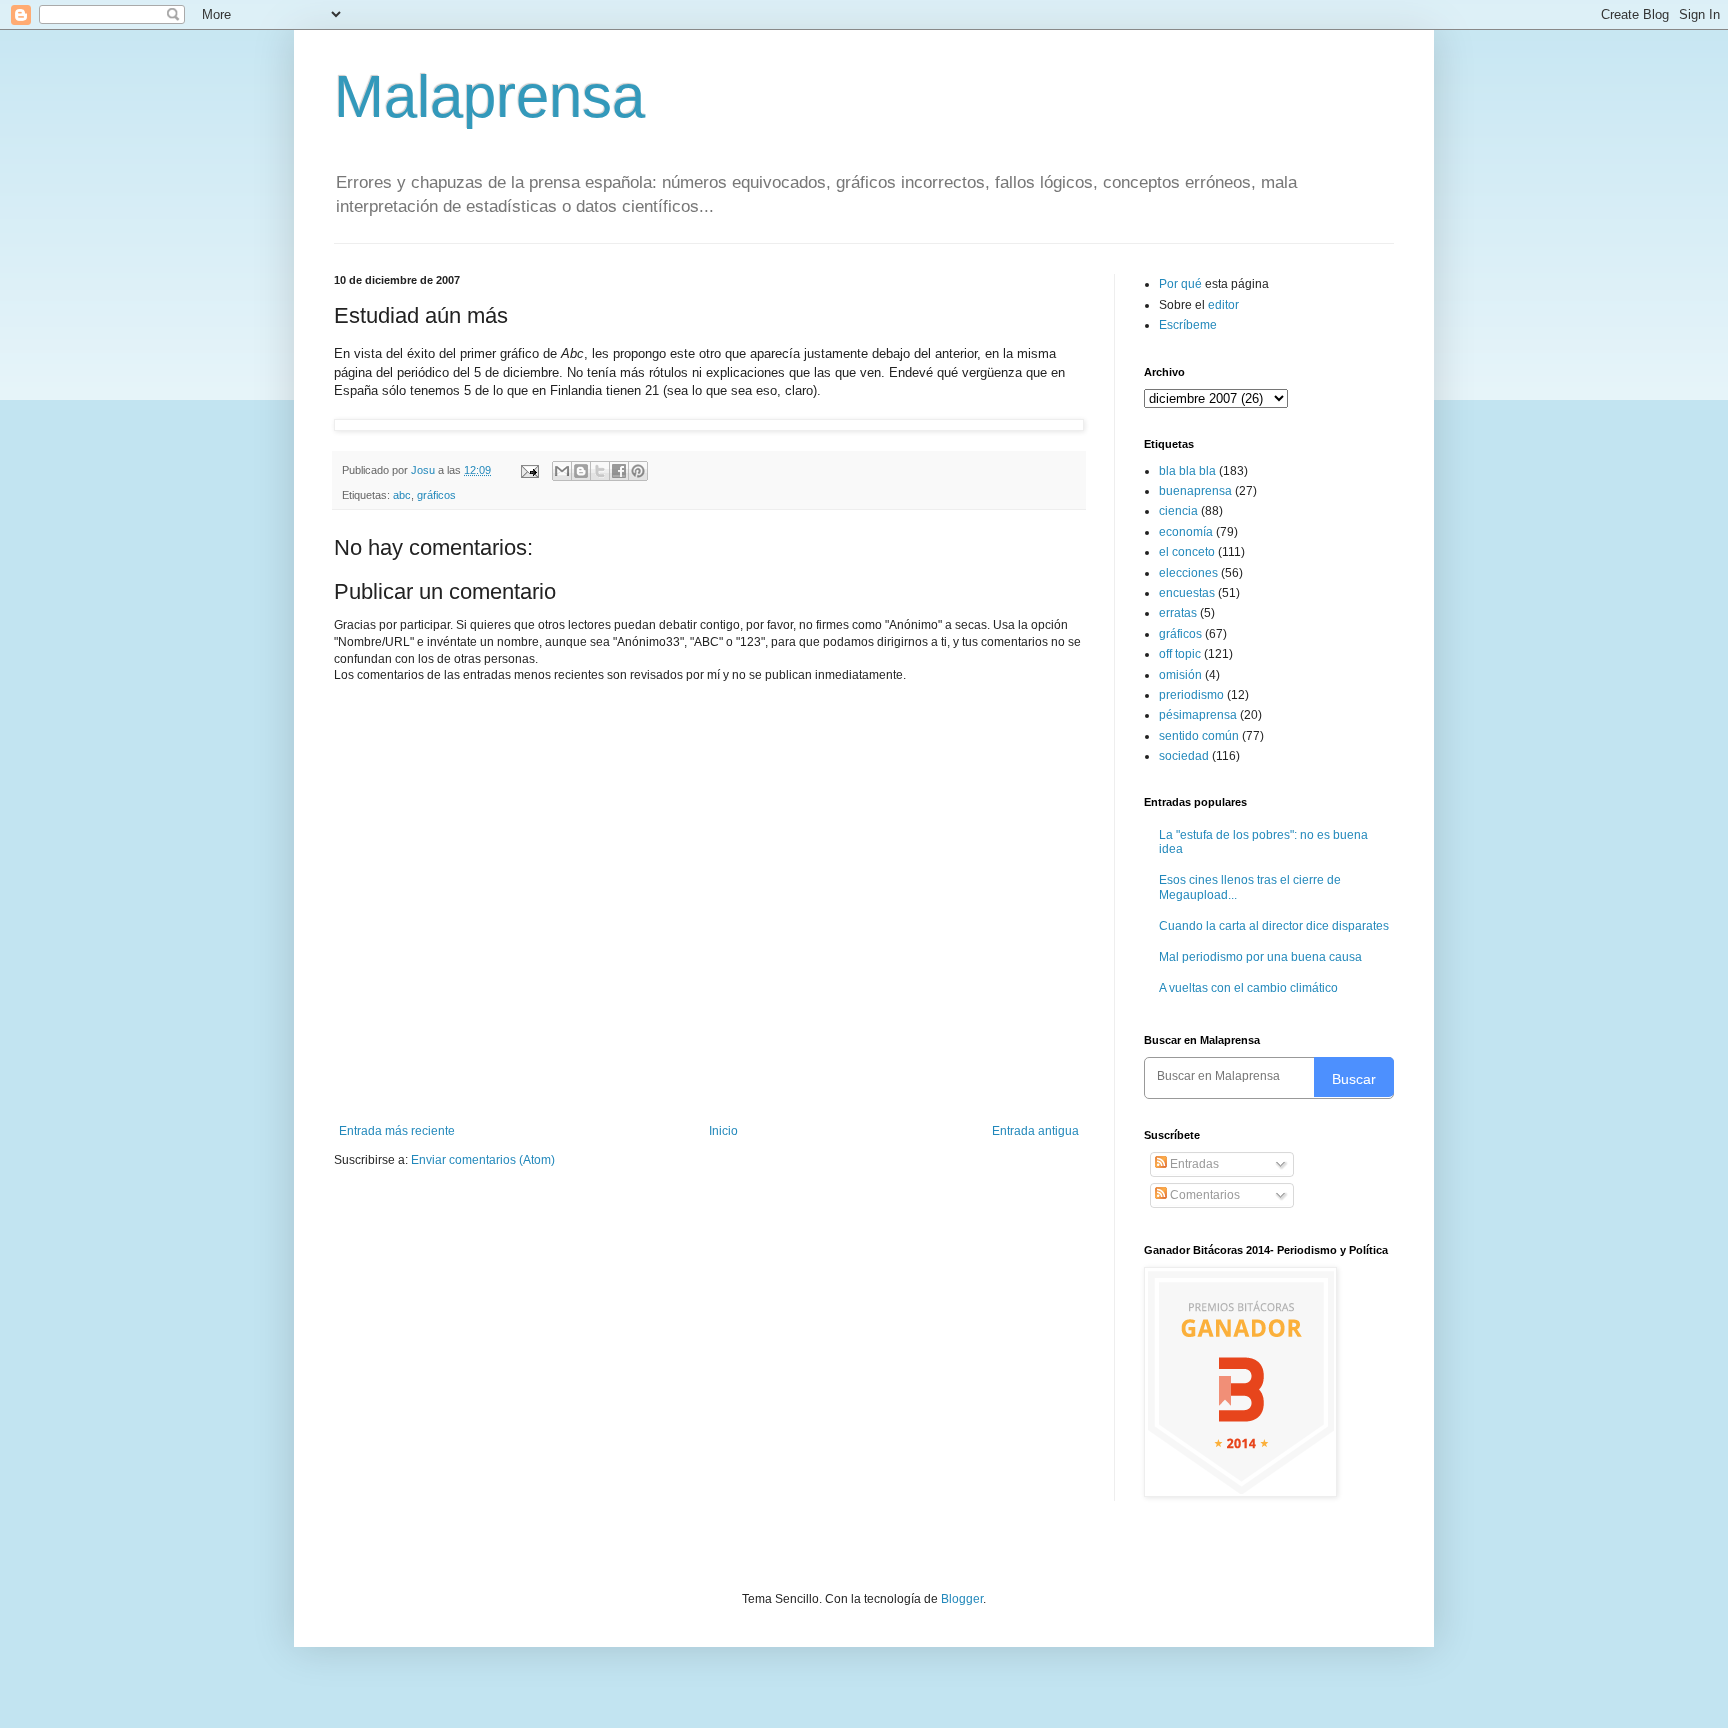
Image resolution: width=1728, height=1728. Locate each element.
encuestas (1187, 593)
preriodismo (1191, 695)
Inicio (723, 1131)
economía (1186, 532)
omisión (1180, 675)
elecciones (1188, 573)
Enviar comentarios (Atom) (483, 1160)
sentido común (1199, 736)
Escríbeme (1188, 325)
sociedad (1184, 756)
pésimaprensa (1198, 715)
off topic (1180, 654)
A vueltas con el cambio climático (1248, 988)
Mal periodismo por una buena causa (1260, 957)
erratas (1178, 613)
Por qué (1182, 284)
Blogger (962, 1599)
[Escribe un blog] (581, 471)
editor (1223, 305)
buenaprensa (1195, 491)
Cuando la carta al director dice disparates (1274, 926)
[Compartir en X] (600, 471)
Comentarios (1203, 1195)
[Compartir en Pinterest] (638, 471)
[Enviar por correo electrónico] (562, 471)
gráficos (436, 495)
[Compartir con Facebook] (619, 471)
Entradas (1193, 1164)
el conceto (1187, 552)
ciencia (1178, 511)
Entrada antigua (1035, 1131)
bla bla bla (1187, 471)
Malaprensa (489, 96)
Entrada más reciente (397, 1131)
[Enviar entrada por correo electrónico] (529, 470)
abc (402, 495)
